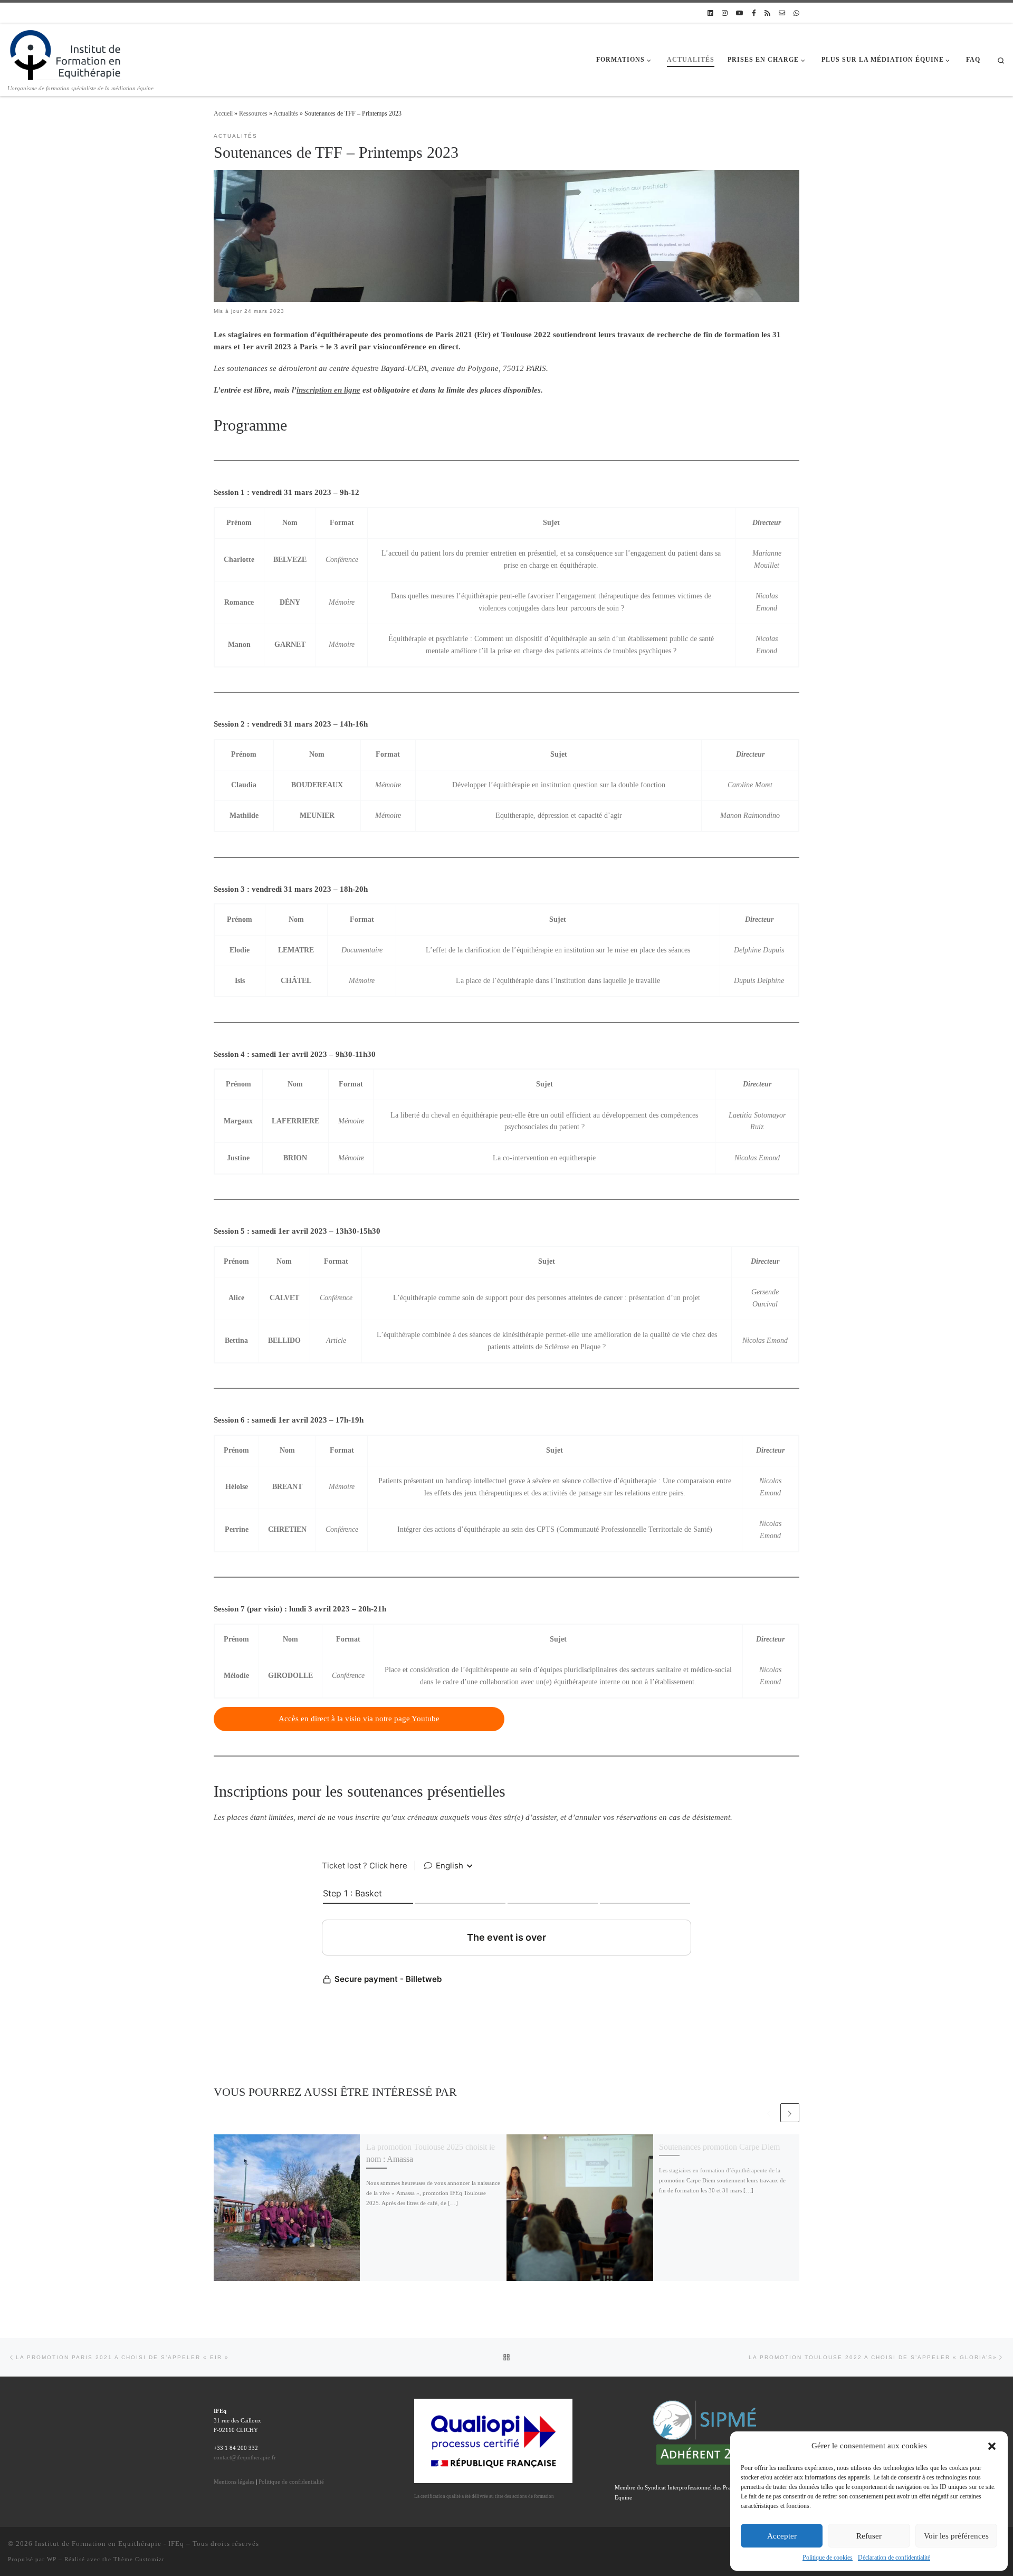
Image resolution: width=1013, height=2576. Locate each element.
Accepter (782, 2536)
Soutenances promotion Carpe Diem (719, 2147)
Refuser (869, 2536)
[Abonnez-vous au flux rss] (767, 13)
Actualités (286, 113)
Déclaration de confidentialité (894, 2558)
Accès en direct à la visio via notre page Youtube (359, 1719)
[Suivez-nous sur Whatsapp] (796, 13)
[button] (992, 2446)
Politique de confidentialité (291, 2482)
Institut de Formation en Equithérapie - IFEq (109, 2544)
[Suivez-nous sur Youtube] (740, 13)
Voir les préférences (956, 2536)
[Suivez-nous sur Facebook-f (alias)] (754, 13)
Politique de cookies (828, 2558)
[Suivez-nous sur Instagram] (725, 13)
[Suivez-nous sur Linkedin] (710, 13)
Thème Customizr (139, 2559)
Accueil (223, 113)
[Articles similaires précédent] (769, 2113)
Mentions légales (234, 2482)
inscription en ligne (328, 390)
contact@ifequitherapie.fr (245, 2457)
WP (52, 2559)
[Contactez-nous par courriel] (782, 13)
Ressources (253, 113)
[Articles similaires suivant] (790, 2113)
